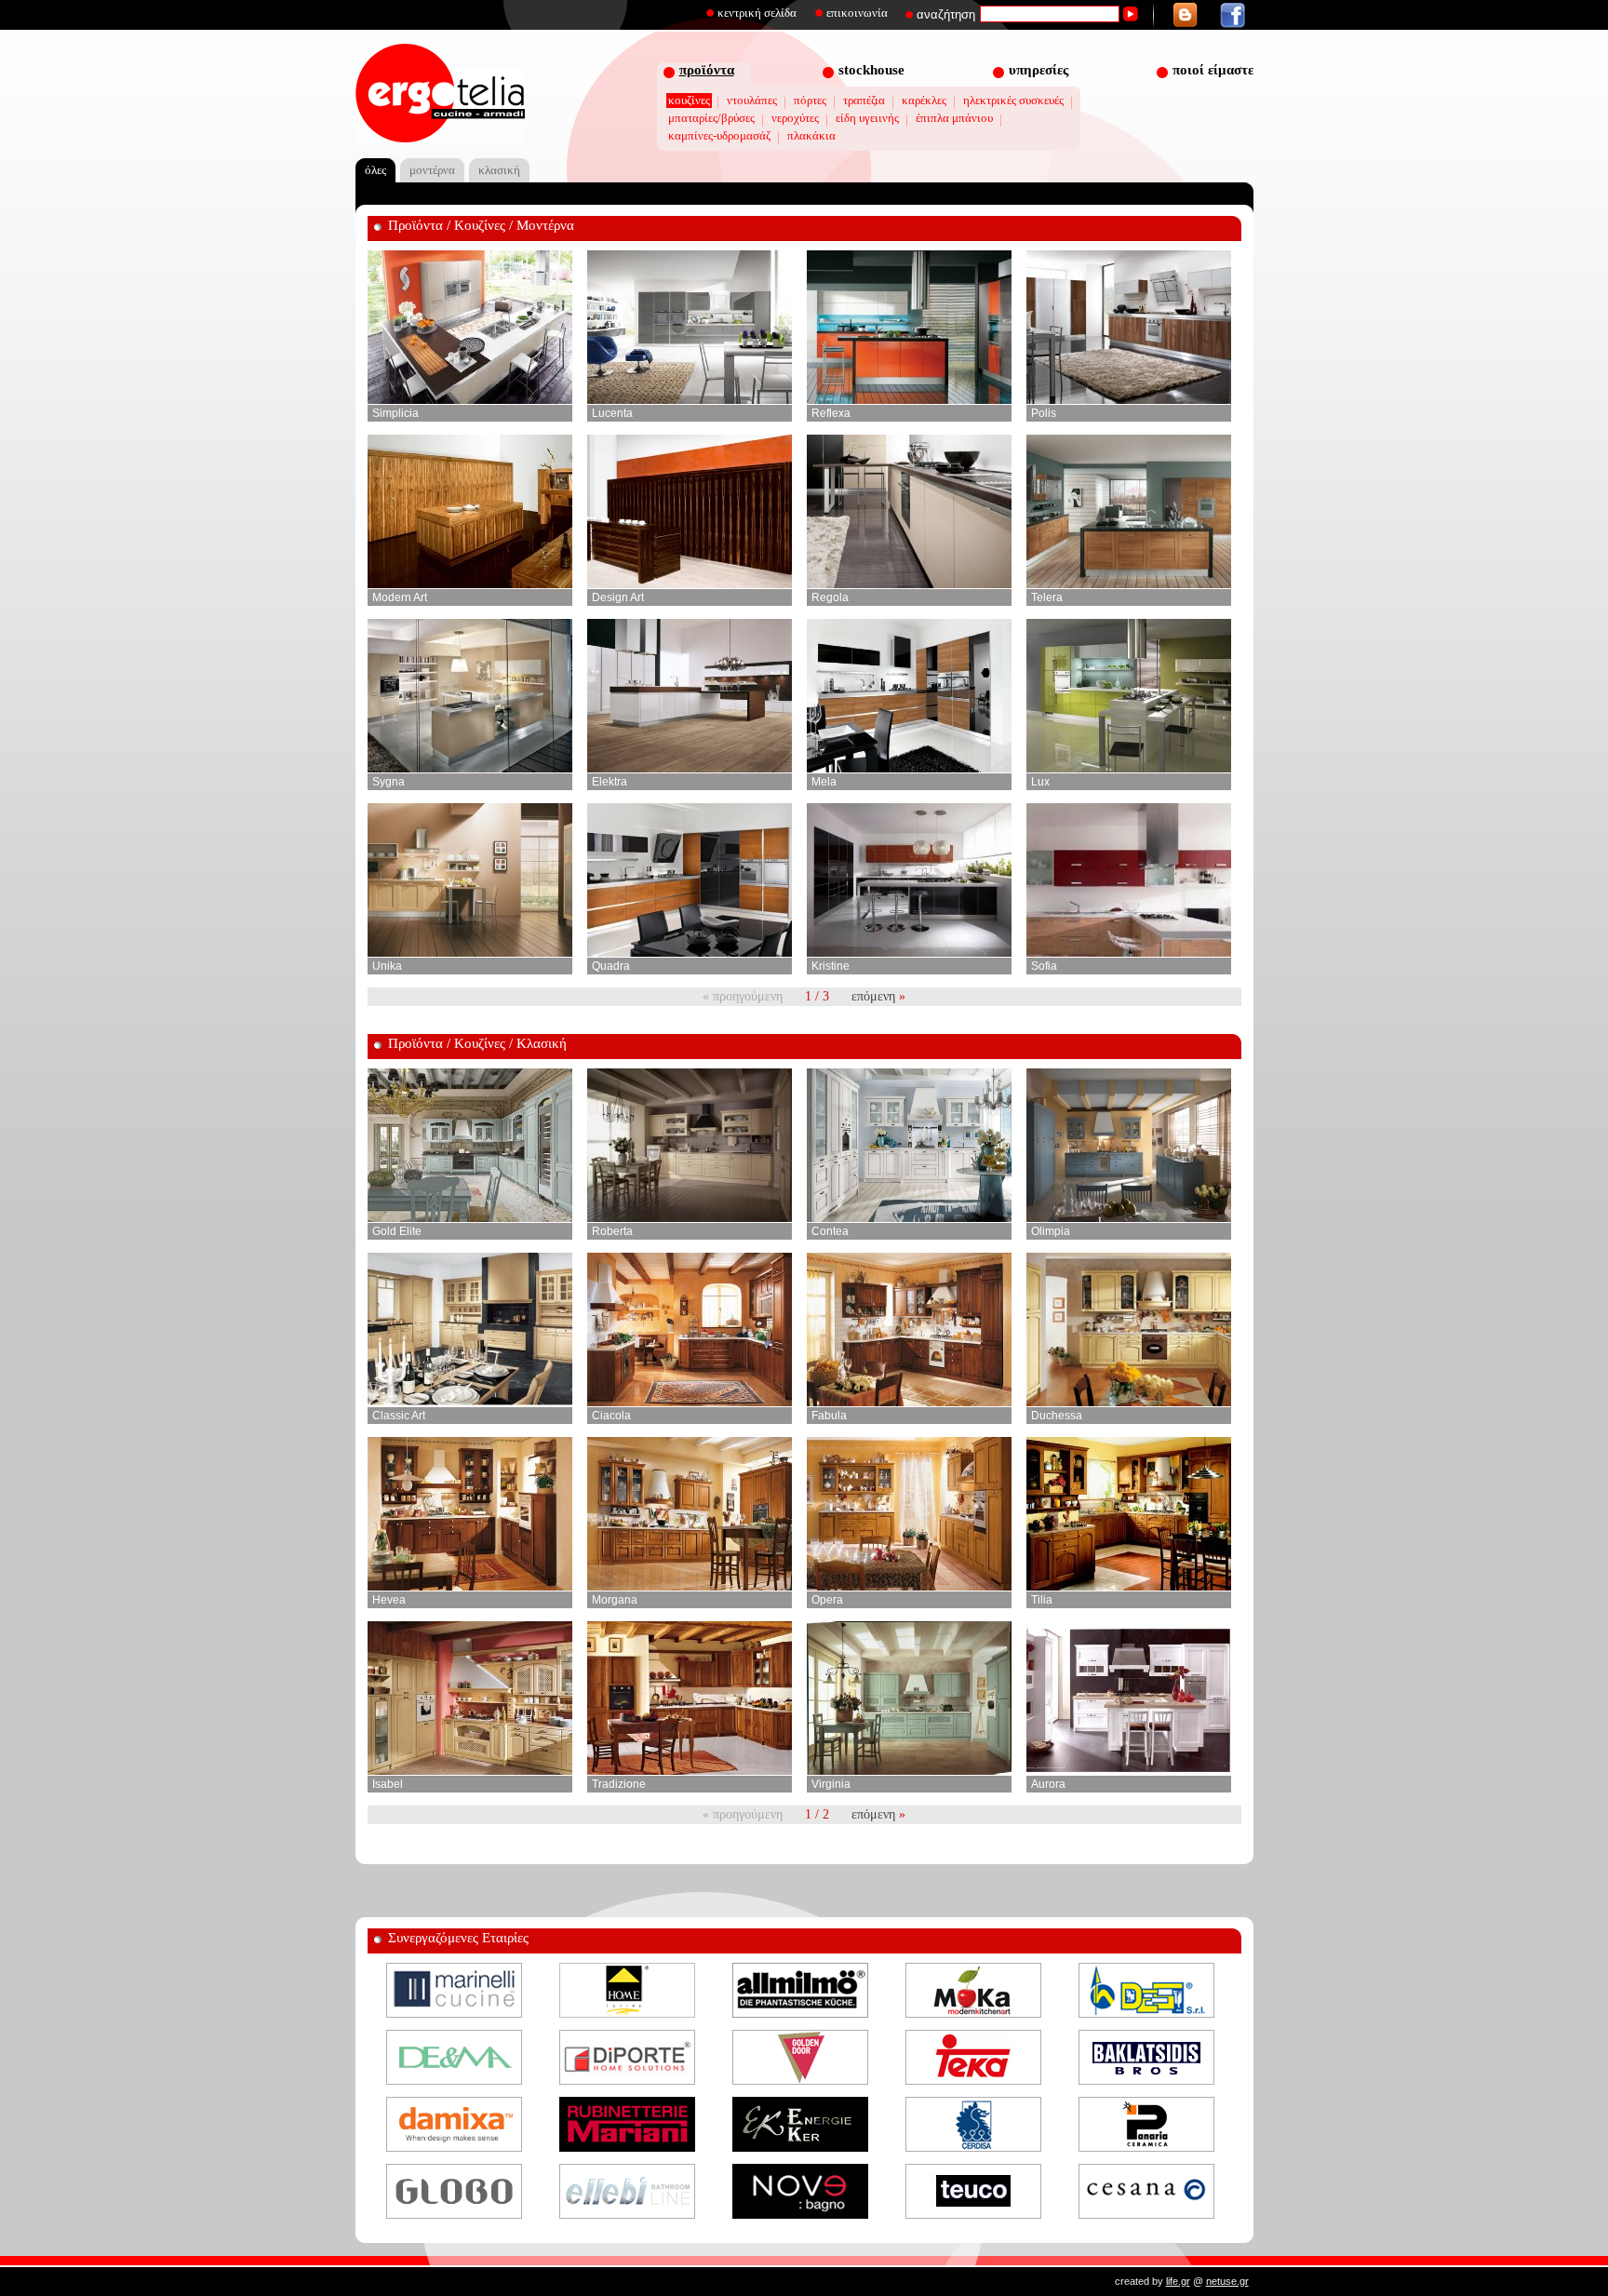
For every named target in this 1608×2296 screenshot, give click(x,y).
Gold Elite (397, 1231)
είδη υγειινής (867, 118)
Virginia (831, 1784)
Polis (1044, 413)
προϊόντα (707, 70)
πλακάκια (811, 135)
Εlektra (610, 782)
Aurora (1048, 1784)
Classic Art (399, 1416)
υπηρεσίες (1038, 70)
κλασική (499, 170)
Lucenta (612, 413)
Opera (827, 1600)
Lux (1040, 782)
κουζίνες (689, 100)
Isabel (388, 1784)
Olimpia (1051, 1231)
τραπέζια (864, 100)
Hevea (389, 1600)
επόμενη (873, 996)
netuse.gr (1227, 2281)
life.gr (1178, 2281)
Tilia (1042, 1600)
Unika (387, 966)
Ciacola (611, 1416)
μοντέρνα (432, 170)
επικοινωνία (857, 13)
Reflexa (831, 413)
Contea (830, 1231)
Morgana (615, 1600)
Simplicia (395, 413)
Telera (1047, 597)
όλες (375, 170)
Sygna (389, 782)
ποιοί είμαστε (1213, 70)
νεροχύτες (795, 118)
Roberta (612, 1231)
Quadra (611, 966)
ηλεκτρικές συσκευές (1013, 100)
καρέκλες (924, 100)
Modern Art (400, 597)
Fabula (829, 1416)
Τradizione (619, 1784)
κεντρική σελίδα (757, 13)
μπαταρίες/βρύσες (711, 118)
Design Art (618, 597)
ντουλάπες (752, 100)
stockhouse (871, 70)
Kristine (831, 966)
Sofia (1044, 966)
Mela (824, 782)
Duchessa (1057, 1416)
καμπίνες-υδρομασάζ (719, 135)
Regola (830, 597)
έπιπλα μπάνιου (954, 118)
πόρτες (810, 100)
